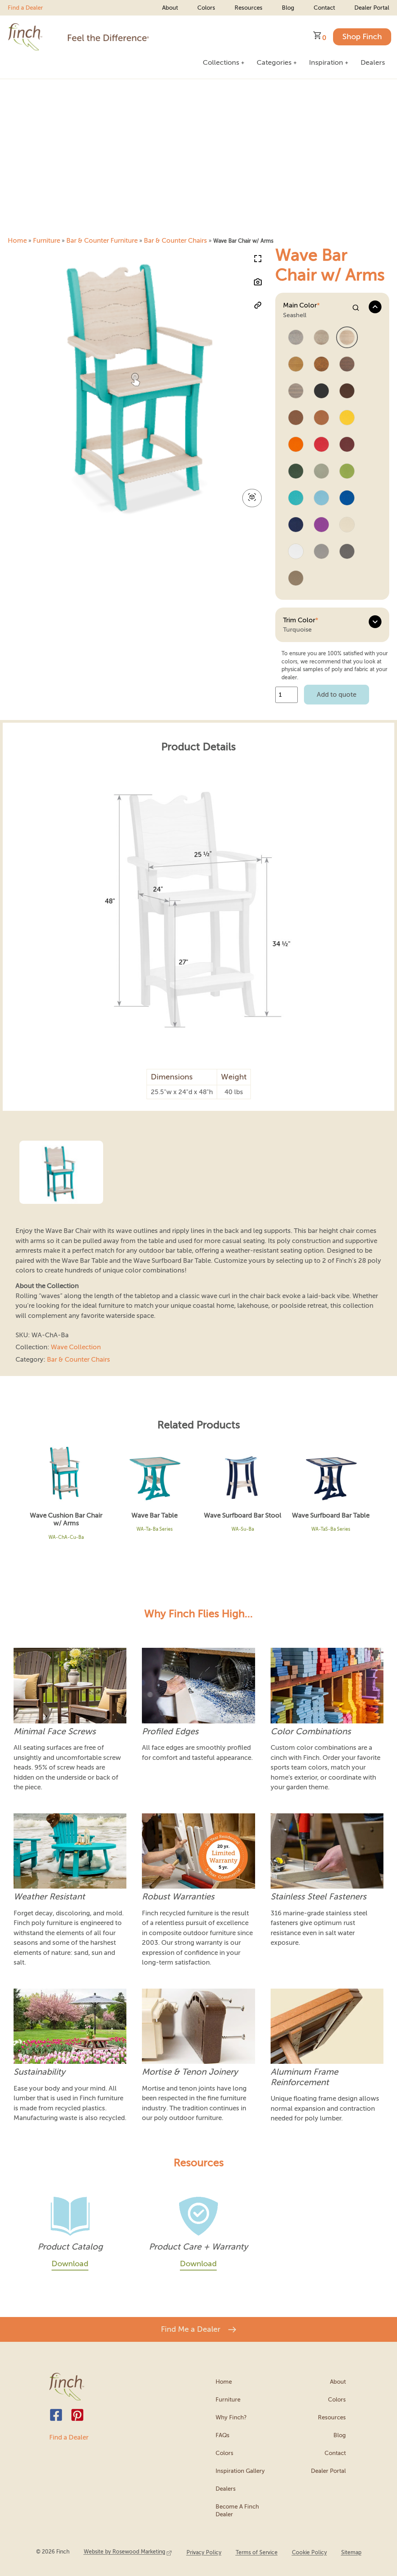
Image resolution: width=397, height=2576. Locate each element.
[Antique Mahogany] (321, 365)
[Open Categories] (295, 63)
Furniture (47, 241)
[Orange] (296, 445)
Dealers (226, 2489)
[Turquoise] (296, 498)
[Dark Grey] (347, 552)
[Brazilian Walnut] (347, 365)
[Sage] (321, 472)
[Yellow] (347, 418)
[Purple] (321, 525)
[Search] (356, 308)
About (170, 8)
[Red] (321, 445)
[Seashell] (347, 338)
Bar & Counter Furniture (102, 241)
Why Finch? (231, 2417)
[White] (296, 552)
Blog (288, 8)
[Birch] (321, 338)
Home (17, 241)
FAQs (223, 2435)
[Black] (321, 391)
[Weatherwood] (296, 579)
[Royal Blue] (347, 498)
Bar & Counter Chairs (175, 241)
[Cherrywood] (347, 445)
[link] (128, 2552)
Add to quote (337, 695)
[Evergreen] (296, 472)
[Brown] (347, 391)
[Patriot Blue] (296, 525)
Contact (324, 8)
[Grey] (321, 552)
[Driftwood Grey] (296, 338)
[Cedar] (321, 418)
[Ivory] (347, 525)
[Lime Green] (347, 472)
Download (70, 2264)
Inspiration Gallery (240, 2471)
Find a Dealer (25, 8)
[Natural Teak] (296, 365)
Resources (249, 8)
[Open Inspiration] (347, 63)
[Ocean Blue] (321, 498)
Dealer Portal (372, 8)
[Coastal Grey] (296, 391)
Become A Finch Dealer (237, 2510)
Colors (206, 8)
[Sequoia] (296, 418)
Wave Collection (76, 1347)
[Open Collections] (243, 63)
